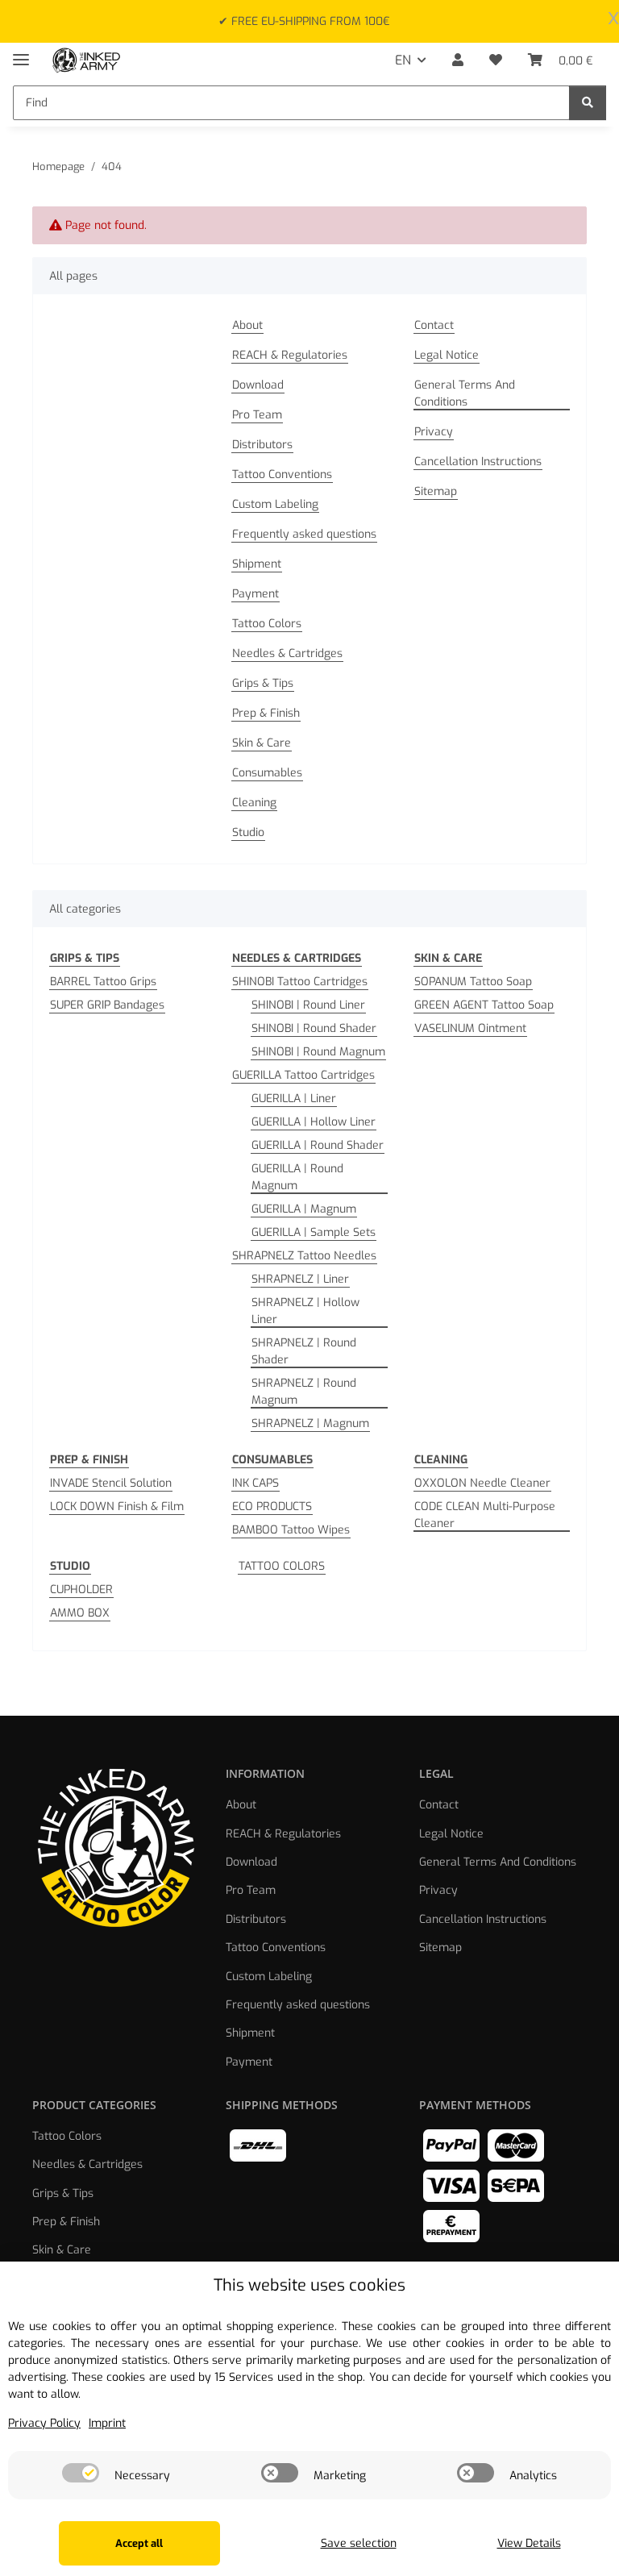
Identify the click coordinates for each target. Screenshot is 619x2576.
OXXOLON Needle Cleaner (482, 1483)
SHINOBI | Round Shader (314, 1028)
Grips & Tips (263, 683)
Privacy (434, 432)
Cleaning (254, 803)
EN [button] (403, 60)
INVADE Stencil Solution (111, 1483)
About (247, 325)
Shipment (257, 564)
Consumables (267, 773)
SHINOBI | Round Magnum (318, 1052)
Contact (434, 325)
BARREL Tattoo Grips (103, 982)
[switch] (81, 2473)
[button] (458, 60)
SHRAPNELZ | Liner (300, 1279)
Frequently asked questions (304, 534)
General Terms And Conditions (465, 393)
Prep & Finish (266, 713)
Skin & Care (262, 743)
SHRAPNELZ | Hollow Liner (305, 1311)
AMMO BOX (80, 1613)
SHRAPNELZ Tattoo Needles (304, 1256)
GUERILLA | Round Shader (318, 1145)
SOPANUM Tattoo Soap (473, 982)
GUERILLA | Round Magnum (297, 1177)
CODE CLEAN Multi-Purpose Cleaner (485, 1515)
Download (258, 385)
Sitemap (436, 491)
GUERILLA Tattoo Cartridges (303, 1075)
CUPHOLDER (81, 1590)
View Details (529, 2543)
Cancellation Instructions (478, 462)
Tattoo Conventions (282, 474)
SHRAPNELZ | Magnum (310, 1423)
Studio (248, 832)
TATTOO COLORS (282, 1566)
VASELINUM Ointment (470, 1028)
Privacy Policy (44, 2423)
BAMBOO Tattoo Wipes (291, 1530)
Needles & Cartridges (287, 653)
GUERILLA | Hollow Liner (314, 1122)
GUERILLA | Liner (294, 1099)
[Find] (588, 103)
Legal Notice (447, 355)
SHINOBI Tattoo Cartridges (300, 982)
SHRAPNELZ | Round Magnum (304, 1392)
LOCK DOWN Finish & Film (117, 1506)
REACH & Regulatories (290, 355)
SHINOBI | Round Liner (308, 1005)
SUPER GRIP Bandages (107, 1005)
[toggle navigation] (21, 53)
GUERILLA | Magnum (304, 1209)
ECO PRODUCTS (272, 1506)
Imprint (107, 2423)
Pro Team (257, 415)
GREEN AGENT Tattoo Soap (484, 1005)
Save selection (359, 2543)
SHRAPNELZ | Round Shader (304, 1351)
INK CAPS (255, 1483)
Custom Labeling (275, 504)
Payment (255, 594)
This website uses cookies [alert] (309, 2285)
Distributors (262, 445)
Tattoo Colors (267, 624)
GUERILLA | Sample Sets (314, 1232)
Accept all (139, 2543)
